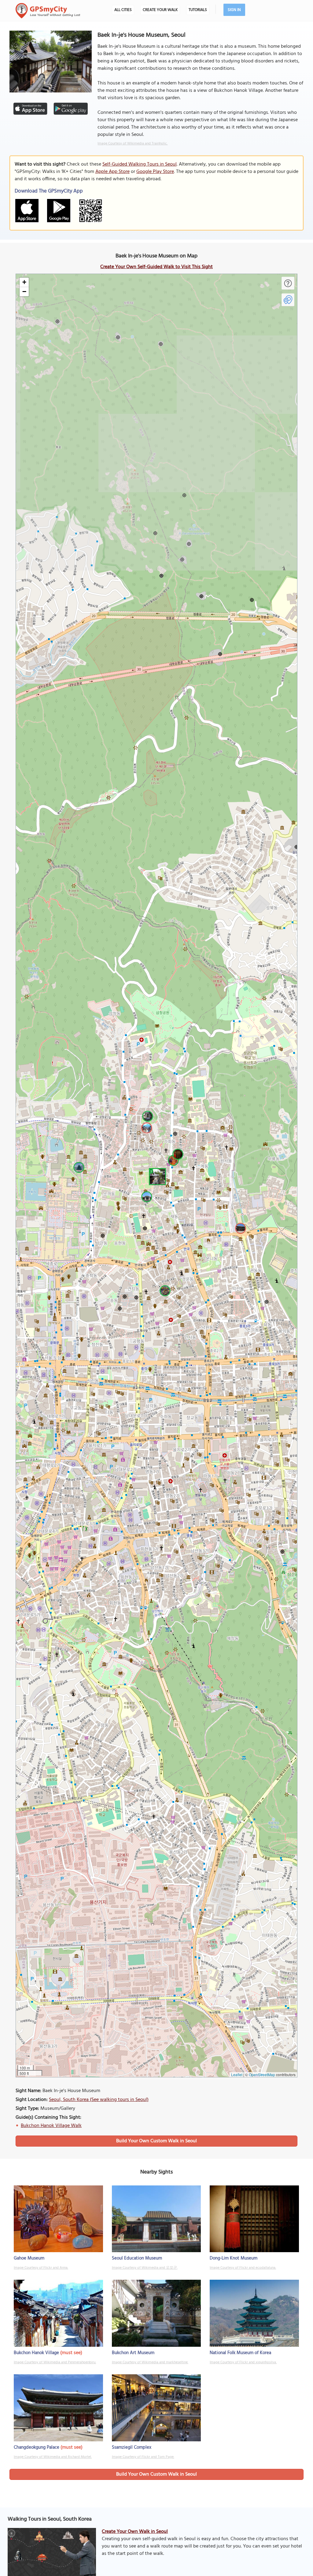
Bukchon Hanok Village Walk (51, 2126)
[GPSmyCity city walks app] (48, 11)
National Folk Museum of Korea (240, 2353)
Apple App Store (112, 172)
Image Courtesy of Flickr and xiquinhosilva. (243, 2362)
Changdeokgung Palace (37, 2447)
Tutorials (198, 10)
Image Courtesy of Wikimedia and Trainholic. (133, 144)
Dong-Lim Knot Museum (234, 2258)
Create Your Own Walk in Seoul (135, 2532)
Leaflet (237, 2074)
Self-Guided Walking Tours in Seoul (140, 164)
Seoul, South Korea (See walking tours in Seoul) (99, 2100)
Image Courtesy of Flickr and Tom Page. (143, 2457)
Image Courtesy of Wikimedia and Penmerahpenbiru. (55, 2362)
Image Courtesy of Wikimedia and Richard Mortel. (53, 2457)
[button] (156, 1176)
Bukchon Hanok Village (36, 2353)
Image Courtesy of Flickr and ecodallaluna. (243, 2268)
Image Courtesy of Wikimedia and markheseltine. (150, 2362)
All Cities (123, 10)
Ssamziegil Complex (132, 2447)
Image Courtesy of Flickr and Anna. (41, 2268)
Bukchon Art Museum (133, 2353)
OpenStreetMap (262, 2074)
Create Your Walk (160, 10)
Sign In (234, 10)
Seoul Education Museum (137, 2258)
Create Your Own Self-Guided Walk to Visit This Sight (156, 267)
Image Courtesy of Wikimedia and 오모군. (145, 2268)
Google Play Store (155, 172)
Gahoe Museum (29, 2258)
